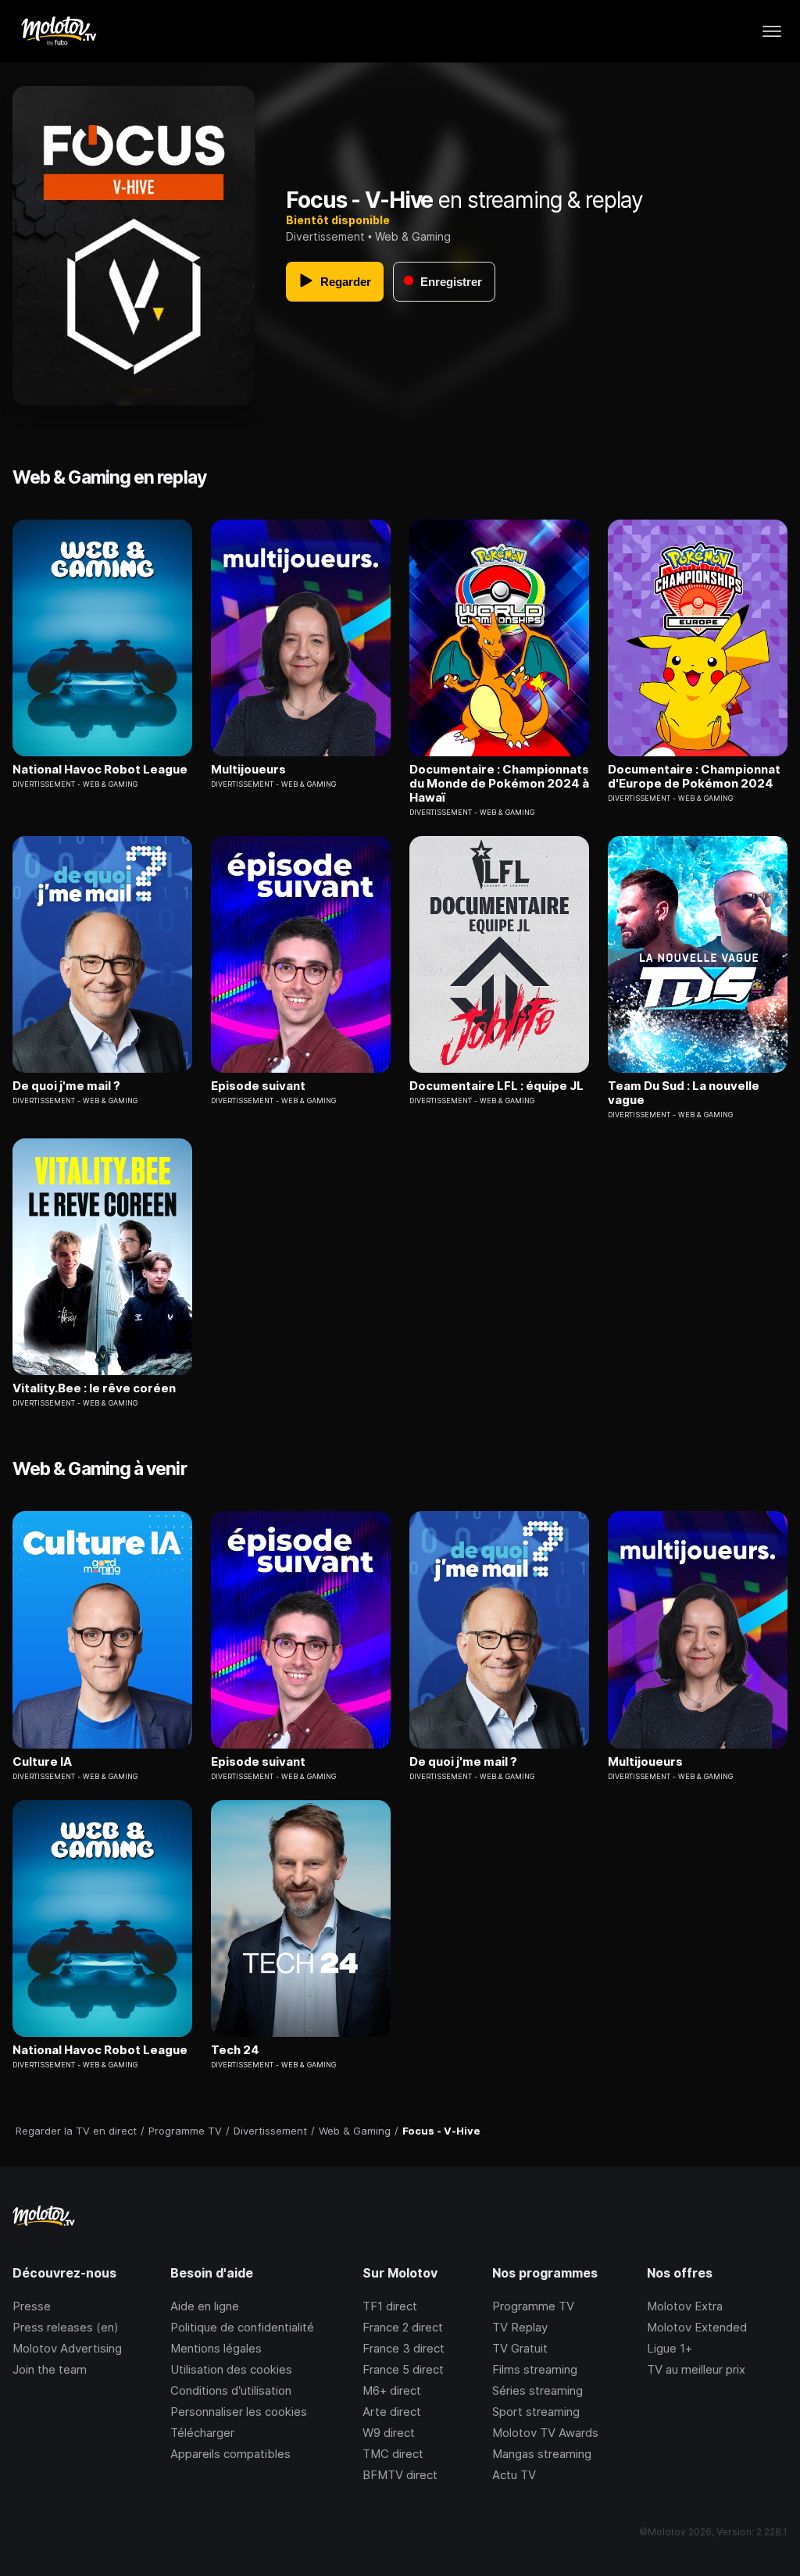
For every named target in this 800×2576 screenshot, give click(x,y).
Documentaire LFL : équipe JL (496, 1086)
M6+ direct (392, 2390)
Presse (32, 2306)
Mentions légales (216, 2348)
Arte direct (392, 2412)
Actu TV (514, 2475)
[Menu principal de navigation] (772, 31)
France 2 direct (403, 2327)
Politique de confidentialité (242, 2327)
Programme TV (533, 2306)
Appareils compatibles (230, 2454)
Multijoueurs (248, 770)
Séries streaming (537, 2390)
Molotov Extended (697, 2327)
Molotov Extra (685, 2306)
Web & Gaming (413, 236)
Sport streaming (536, 2412)
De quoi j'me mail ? (66, 1086)
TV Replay (520, 2327)
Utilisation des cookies (231, 2369)
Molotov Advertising (67, 2348)
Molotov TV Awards (545, 2433)
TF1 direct (390, 2306)
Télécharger (202, 2433)
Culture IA (42, 1762)
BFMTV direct (400, 2475)
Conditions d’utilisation (231, 2390)
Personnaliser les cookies (239, 2412)
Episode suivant (258, 1086)
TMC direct (393, 2454)
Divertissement (325, 236)
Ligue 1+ (670, 2348)
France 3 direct (404, 2348)
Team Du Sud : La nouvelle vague (684, 1093)
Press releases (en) (66, 2327)
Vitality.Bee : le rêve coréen (94, 1388)
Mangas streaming (542, 2454)
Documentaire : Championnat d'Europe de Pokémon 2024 (694, 777)
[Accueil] (58, 31)
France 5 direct (403, 2369)
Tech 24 (235, 2050)
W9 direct (389, 2433)
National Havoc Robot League (100, 770)
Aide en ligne (205, 2306)
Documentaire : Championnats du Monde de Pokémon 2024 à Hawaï (499, 784)
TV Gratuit (520, 2348)
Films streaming (535, 2369)
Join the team (50, 2369)
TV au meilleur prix (696, 2369)
